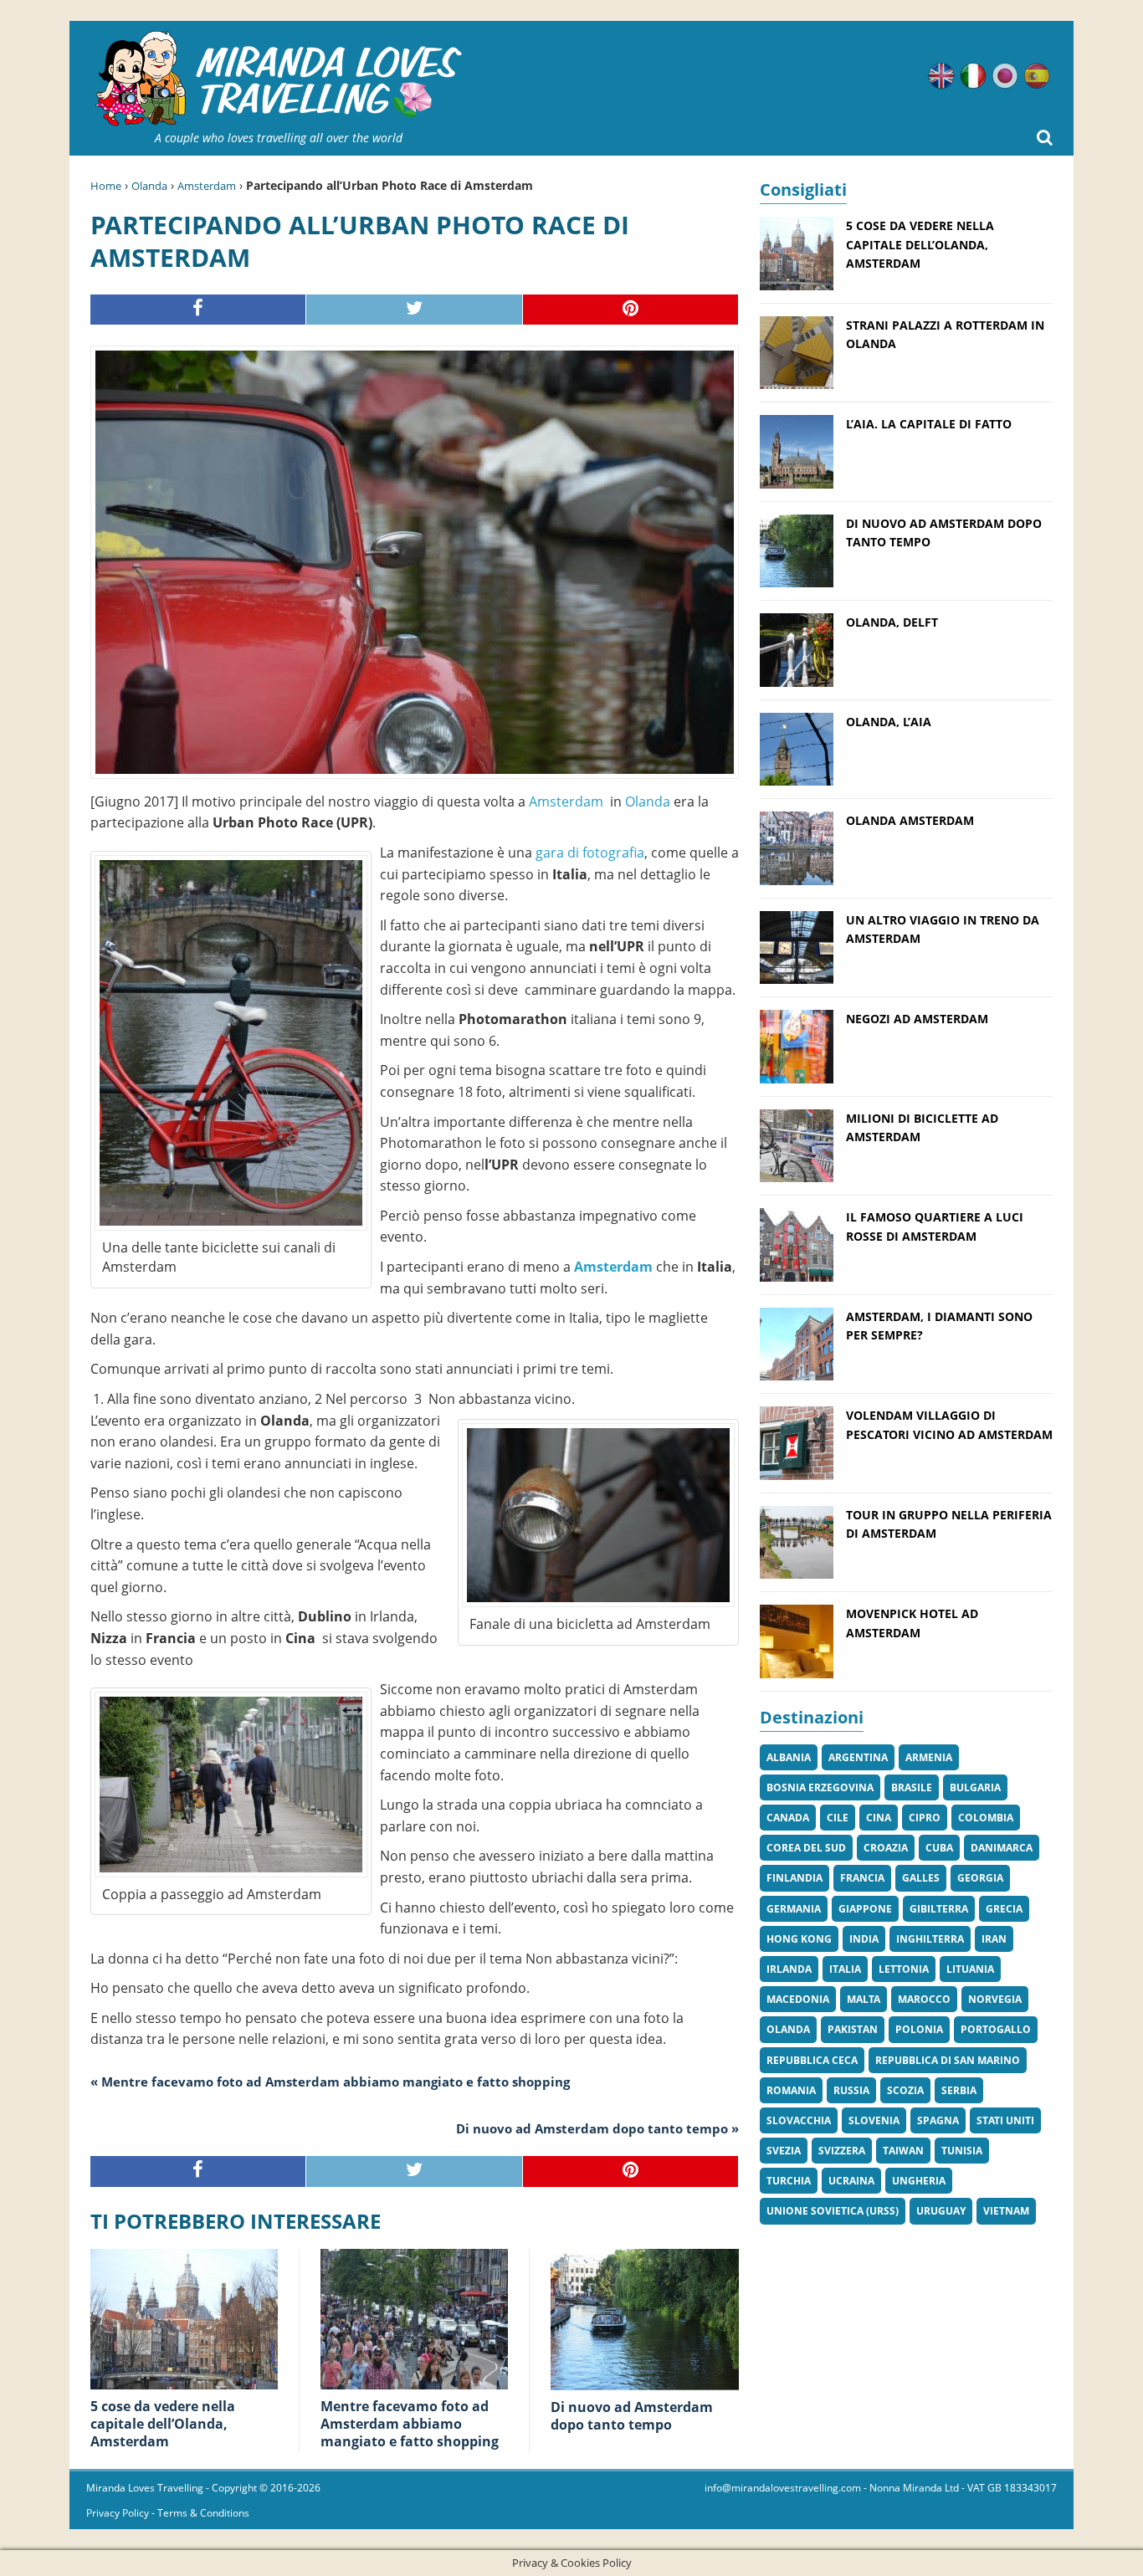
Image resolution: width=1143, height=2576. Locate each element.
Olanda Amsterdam (910, 820)
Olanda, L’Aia (889, 722)
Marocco (924, 1999)
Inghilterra (930, 1939)
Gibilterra (939, 1909)
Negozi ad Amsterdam (917, 1019)
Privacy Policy (118, 2513)
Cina (879, 1818)
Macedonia (798, 1999)
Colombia (986, 1818)
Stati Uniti (1005, 2120)
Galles (921, 1878)
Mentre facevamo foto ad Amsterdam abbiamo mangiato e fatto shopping (410, 2424)
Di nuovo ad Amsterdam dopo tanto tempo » (597, 2128)
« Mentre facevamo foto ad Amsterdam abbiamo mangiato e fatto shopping (330, 2082)
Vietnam (1006, 2211)
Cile (838, 1818)
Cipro (925, 1818)
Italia (845, 1969)
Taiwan (903, 2151)
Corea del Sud (806, 1848)
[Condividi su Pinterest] (631, 310)
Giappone (865, 1909)
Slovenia (874, 2120)
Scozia (905, 2090)
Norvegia (995, 1999)
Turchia (789, 2181)
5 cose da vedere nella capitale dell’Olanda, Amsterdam (163, 2424)
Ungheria (919, 2181)
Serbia (959, 2090)
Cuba (939, 1848)
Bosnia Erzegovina (820, 1787)
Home (106, 186)
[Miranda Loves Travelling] (279, 79)
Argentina (858, 1757)
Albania (789, 1757)
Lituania (970, 1969)
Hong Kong (799, 1939)
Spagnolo (1037, 76)
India (864, 1939)
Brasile (912, 1787)
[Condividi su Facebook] (198, 310)
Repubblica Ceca (812, 2060)
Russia (851, 2090)
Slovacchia (799, 2120)
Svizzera (842, 2151)
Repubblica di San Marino (948, 2060)
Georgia (980, 1878)
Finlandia (794, 1878)
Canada (788, 1818)
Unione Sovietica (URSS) (833, 2211)
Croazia (886, 1848)
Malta (864, 1999)
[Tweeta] (414, 310)
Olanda (149, 186)
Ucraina (851, 2181)
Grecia (1004, 1909)
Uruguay (941, 2211)
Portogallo (996, 2029)
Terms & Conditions (203, 2513)
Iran (994, 1939)
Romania (791, 2090)
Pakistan (853, 2029)
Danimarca (1002, 1848)
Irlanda (789, 1969)
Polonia (919, 2029)
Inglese (941, 76)
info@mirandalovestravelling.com (783, 2488)
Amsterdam (207, 186)
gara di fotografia (588, 853)
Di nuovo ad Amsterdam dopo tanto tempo (632, 2416)
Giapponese (1005, 76)
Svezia (784, 2151)
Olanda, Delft (892, 622)
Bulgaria (975, 1787)
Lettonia (904, 1969)
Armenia (929, 1757)
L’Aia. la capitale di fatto (929, 424)
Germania (794, 1909)
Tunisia (962, 2151)
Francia (862, 1878)
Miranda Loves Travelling (145, 2488)
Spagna (938, 2120)
